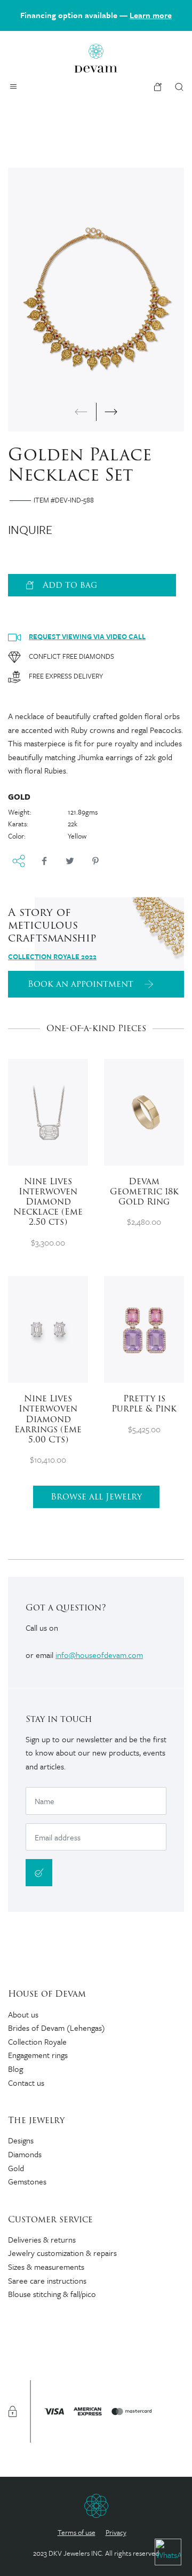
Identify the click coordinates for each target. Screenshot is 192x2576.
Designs (21, 2140)
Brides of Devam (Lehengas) (57, 2028)
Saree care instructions (47, 2280)
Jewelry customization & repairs (62, 2253)
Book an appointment (82, 984)
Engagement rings (38, 2055)
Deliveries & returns (42, 2239)
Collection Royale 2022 (52, 956)
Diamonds (25, 2154)
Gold (16, 2168)
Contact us (26, 2083)
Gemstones (27, 2181)
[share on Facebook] (44, 861)
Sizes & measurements (46, 2267)
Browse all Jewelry (96, 1497)
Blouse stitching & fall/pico (52, 2294)
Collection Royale (37, 2041)
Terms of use (77, 2532)
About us (23, 2014)
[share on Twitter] (70, 861)
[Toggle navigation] (13, 86)
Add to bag (70, 585)
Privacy (116, 2532)
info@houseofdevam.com (99, 1655)
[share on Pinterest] (95, 861)
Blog (15, 2069)
